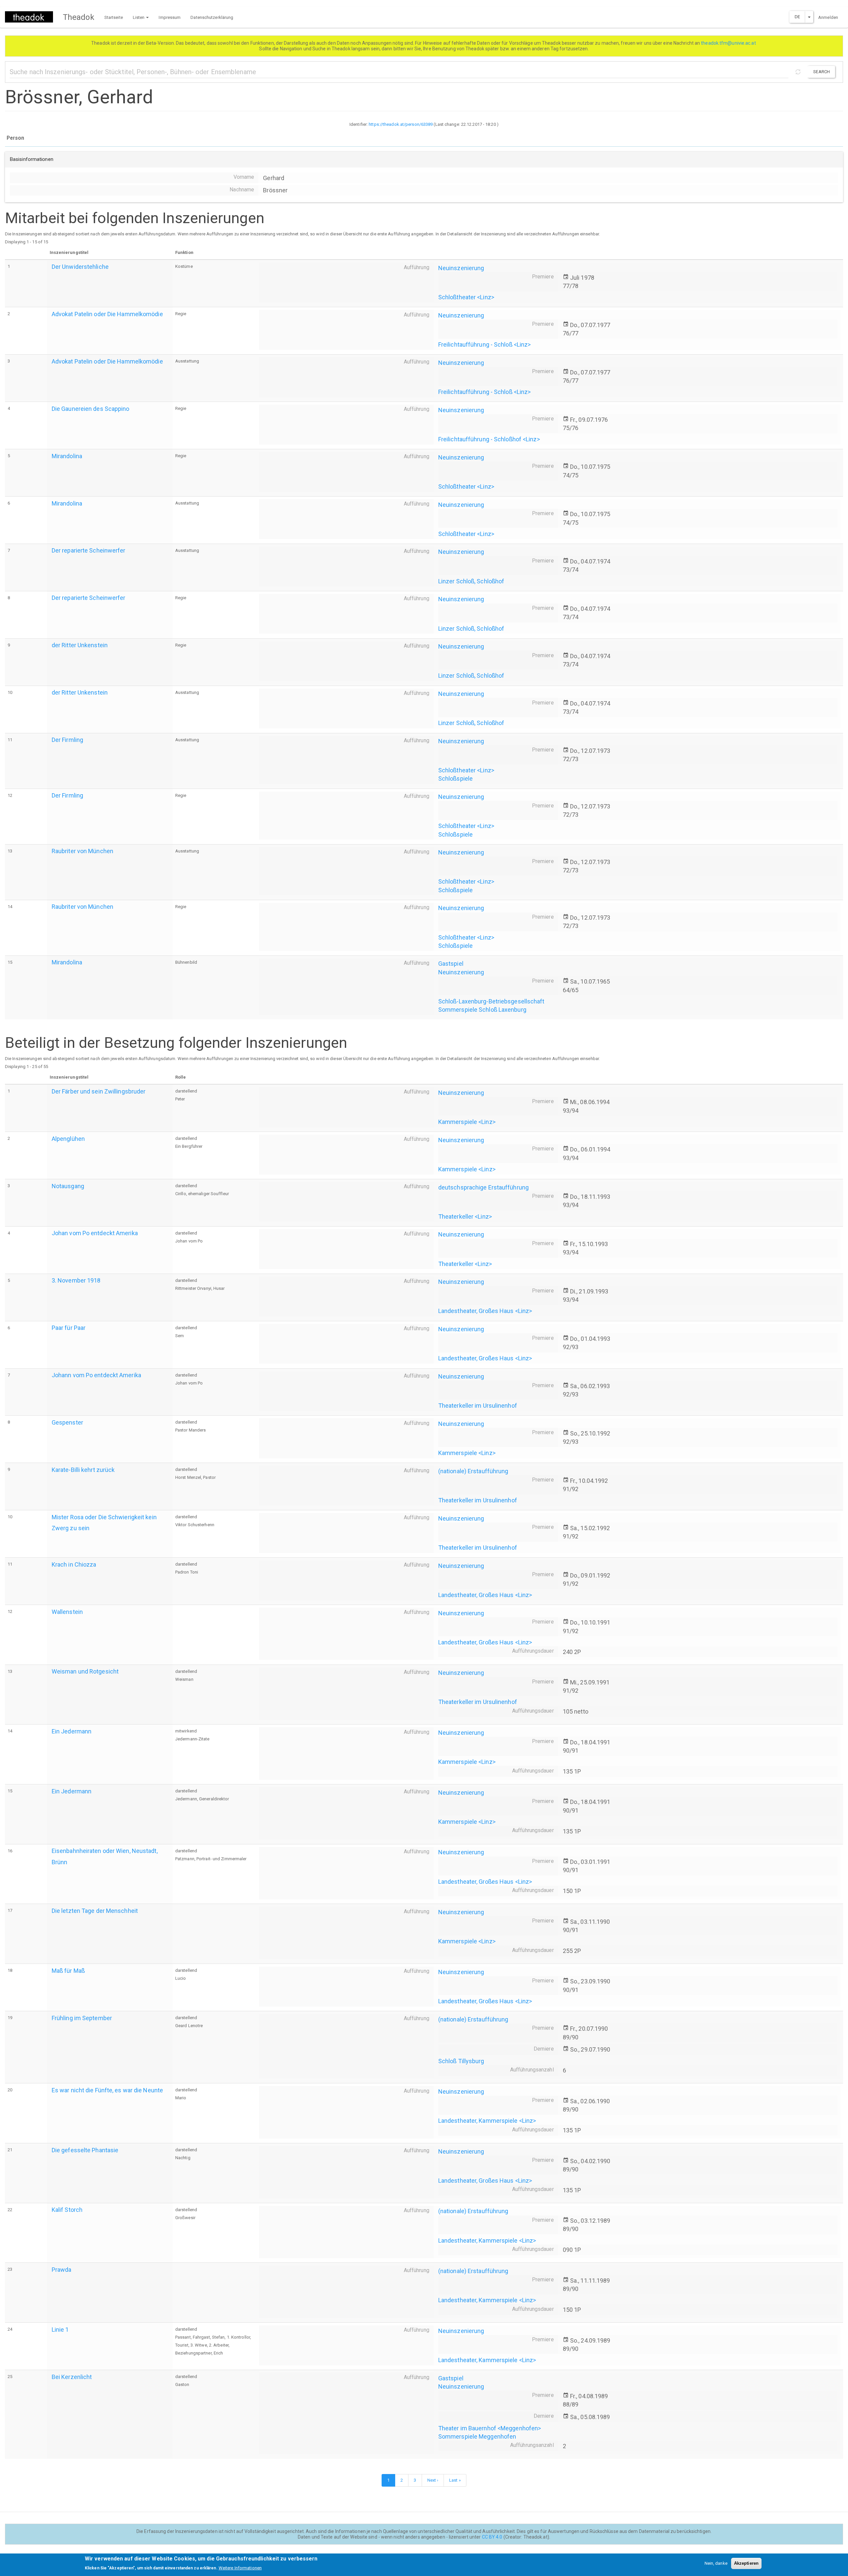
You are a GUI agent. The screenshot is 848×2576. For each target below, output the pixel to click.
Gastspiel (451, 964)
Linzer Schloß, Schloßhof (471, 581)
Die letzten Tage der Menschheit (95, 1911)
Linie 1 (60, 2330)
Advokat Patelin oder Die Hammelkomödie (107, 314)
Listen (139, 17)
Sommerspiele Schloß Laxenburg (482, 1010)
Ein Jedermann (72, 1731)
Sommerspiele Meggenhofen (477, 2436)
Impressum (170, 17)
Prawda (62, 2270)
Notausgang (68, 1186)
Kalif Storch (67, 2210)
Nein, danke (716, 2563)
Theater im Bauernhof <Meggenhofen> (490, 2428)
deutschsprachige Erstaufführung (483, 1187)
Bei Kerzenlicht (72, 2377)
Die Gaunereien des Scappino (91, 409)
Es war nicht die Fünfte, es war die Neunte (107, 2090)
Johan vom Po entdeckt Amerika (95, 1233)
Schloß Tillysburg (461, 2061)
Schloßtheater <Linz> (466, 297)
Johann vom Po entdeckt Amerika (96, 1375)
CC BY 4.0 (492, 2537)
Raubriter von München (82, 851)
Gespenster (67, 1422)
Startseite (114, 17)
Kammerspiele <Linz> (467, 1122)
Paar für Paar (69, 1328)
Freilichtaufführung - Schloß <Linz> (485, 344)
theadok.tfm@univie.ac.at (729, 43)
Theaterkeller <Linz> (465, 1216)
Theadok (79, 17)
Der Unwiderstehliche (80, 267)
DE (797, 17)
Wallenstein (67, 1612)
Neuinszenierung (461, 268)
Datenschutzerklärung (212, 17)
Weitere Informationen (240, 2568)
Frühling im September (82, 2018)
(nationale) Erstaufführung (473, 1471)
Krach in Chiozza (74, 1564)
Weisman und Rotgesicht (85, 1671)
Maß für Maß (68, 1971)
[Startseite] (31, 17)
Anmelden (828, 17)
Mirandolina (67, 456)
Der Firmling (67, 740)
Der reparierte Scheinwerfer (89, 550)
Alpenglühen (68, 1139)
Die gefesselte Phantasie (85, 2150)
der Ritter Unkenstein (80, 645)
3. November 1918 (76, 1280)
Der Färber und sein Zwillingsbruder (99, 1091)
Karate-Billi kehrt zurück (83, 1470)
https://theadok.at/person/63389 (401, 124)
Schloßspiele (455, 778)
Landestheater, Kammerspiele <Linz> (487, 2121)
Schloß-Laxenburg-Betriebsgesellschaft (491, 1001)
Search (821, 72)
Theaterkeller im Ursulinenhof (478, 1406)
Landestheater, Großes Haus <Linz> (485, 1311)
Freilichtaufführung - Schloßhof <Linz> (489, 439)
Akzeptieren (746, 2563)
